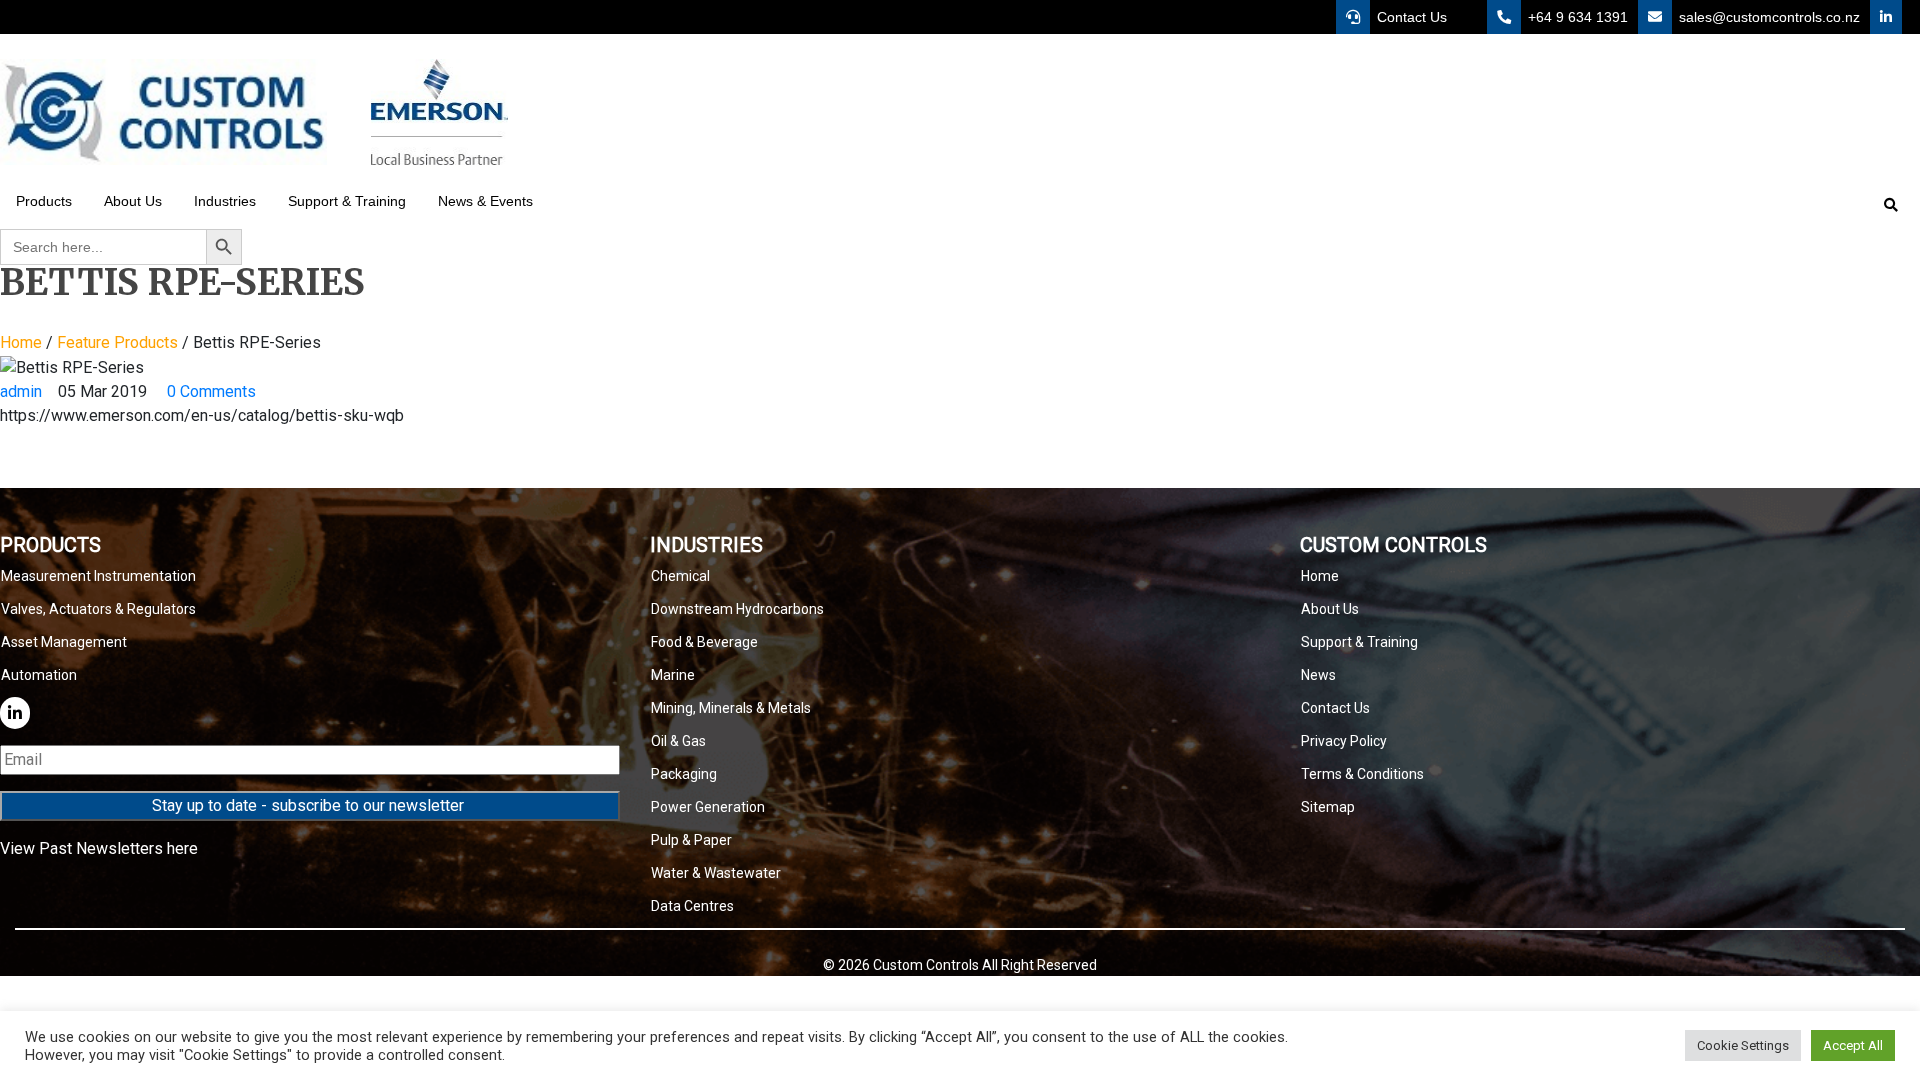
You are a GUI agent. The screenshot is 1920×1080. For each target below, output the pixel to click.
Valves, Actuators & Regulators (98, 609)
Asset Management (64, 642)
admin (21, 391)
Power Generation (708, 807)
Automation (39, 675)
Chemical (680, 576)
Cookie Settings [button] (1743, 1045)
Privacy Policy (1344, 741)
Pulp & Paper (691, 840)
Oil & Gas (678, 741)
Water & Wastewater (716, 873)
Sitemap (1328, 807)
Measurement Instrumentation (98, 576)
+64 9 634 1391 (1576, 17)
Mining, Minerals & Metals (731, 708)
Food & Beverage (704, 642)
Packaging (684, 774)
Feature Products (117, 342)
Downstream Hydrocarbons (737, 609)
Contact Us (1410, 17)
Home (21, 342)
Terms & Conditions (1362, 774)
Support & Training (1359, 642)
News (1318, 675)
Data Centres (692, 906)
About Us (1330, 609)
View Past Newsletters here (99, 848)
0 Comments (209, 391)
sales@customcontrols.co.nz (1767, 17)
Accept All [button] (1853, 1045)
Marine (673, 675)
